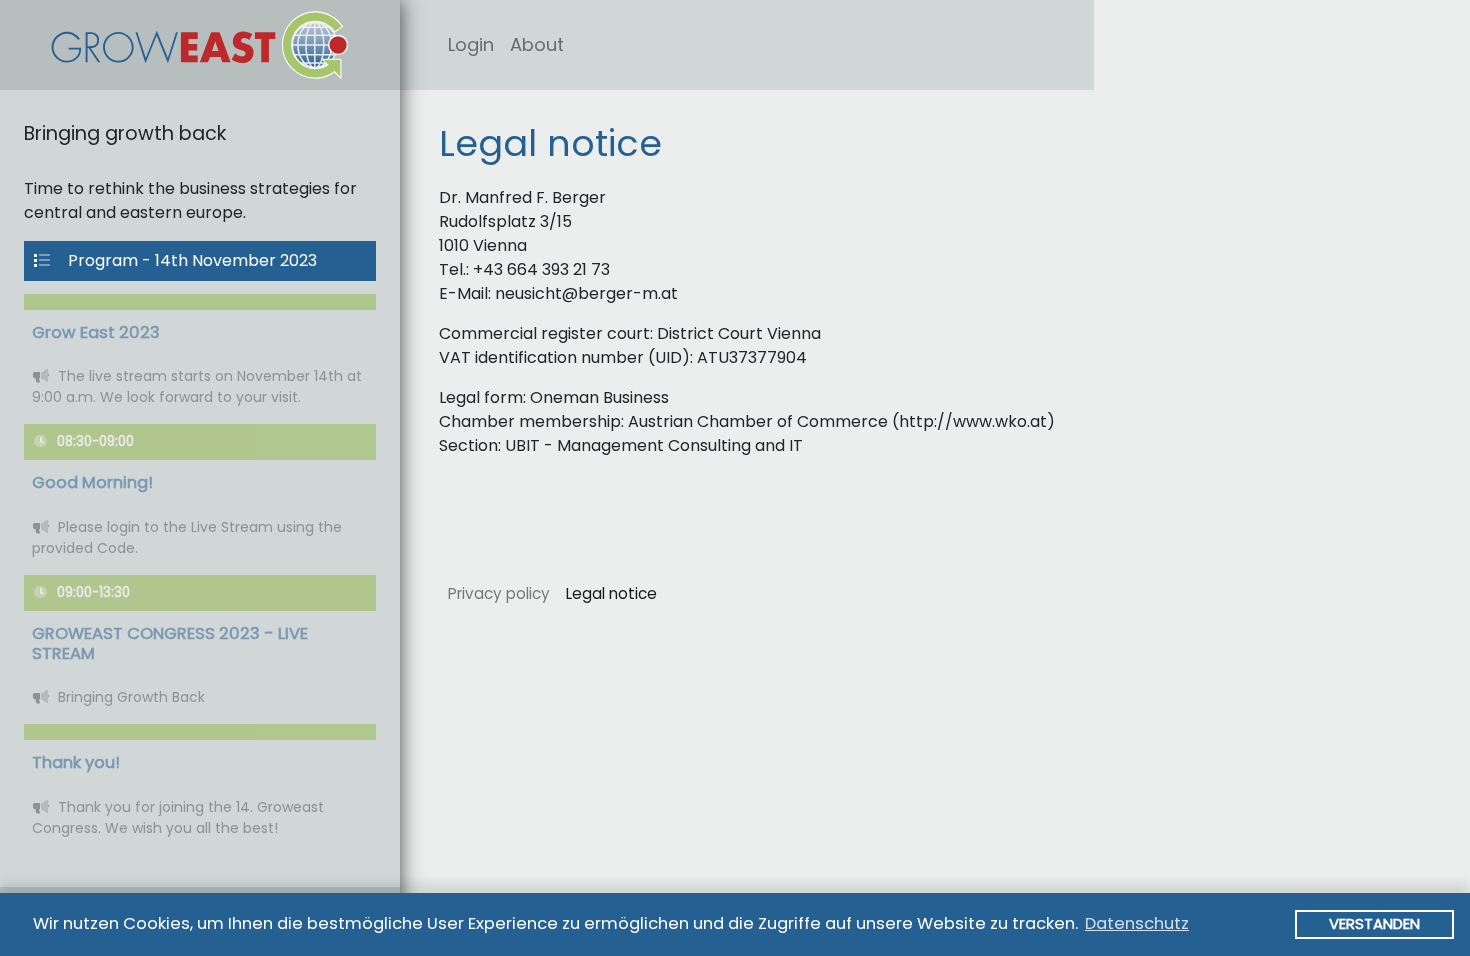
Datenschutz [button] (1137, 923)
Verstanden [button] (1374, 923)
